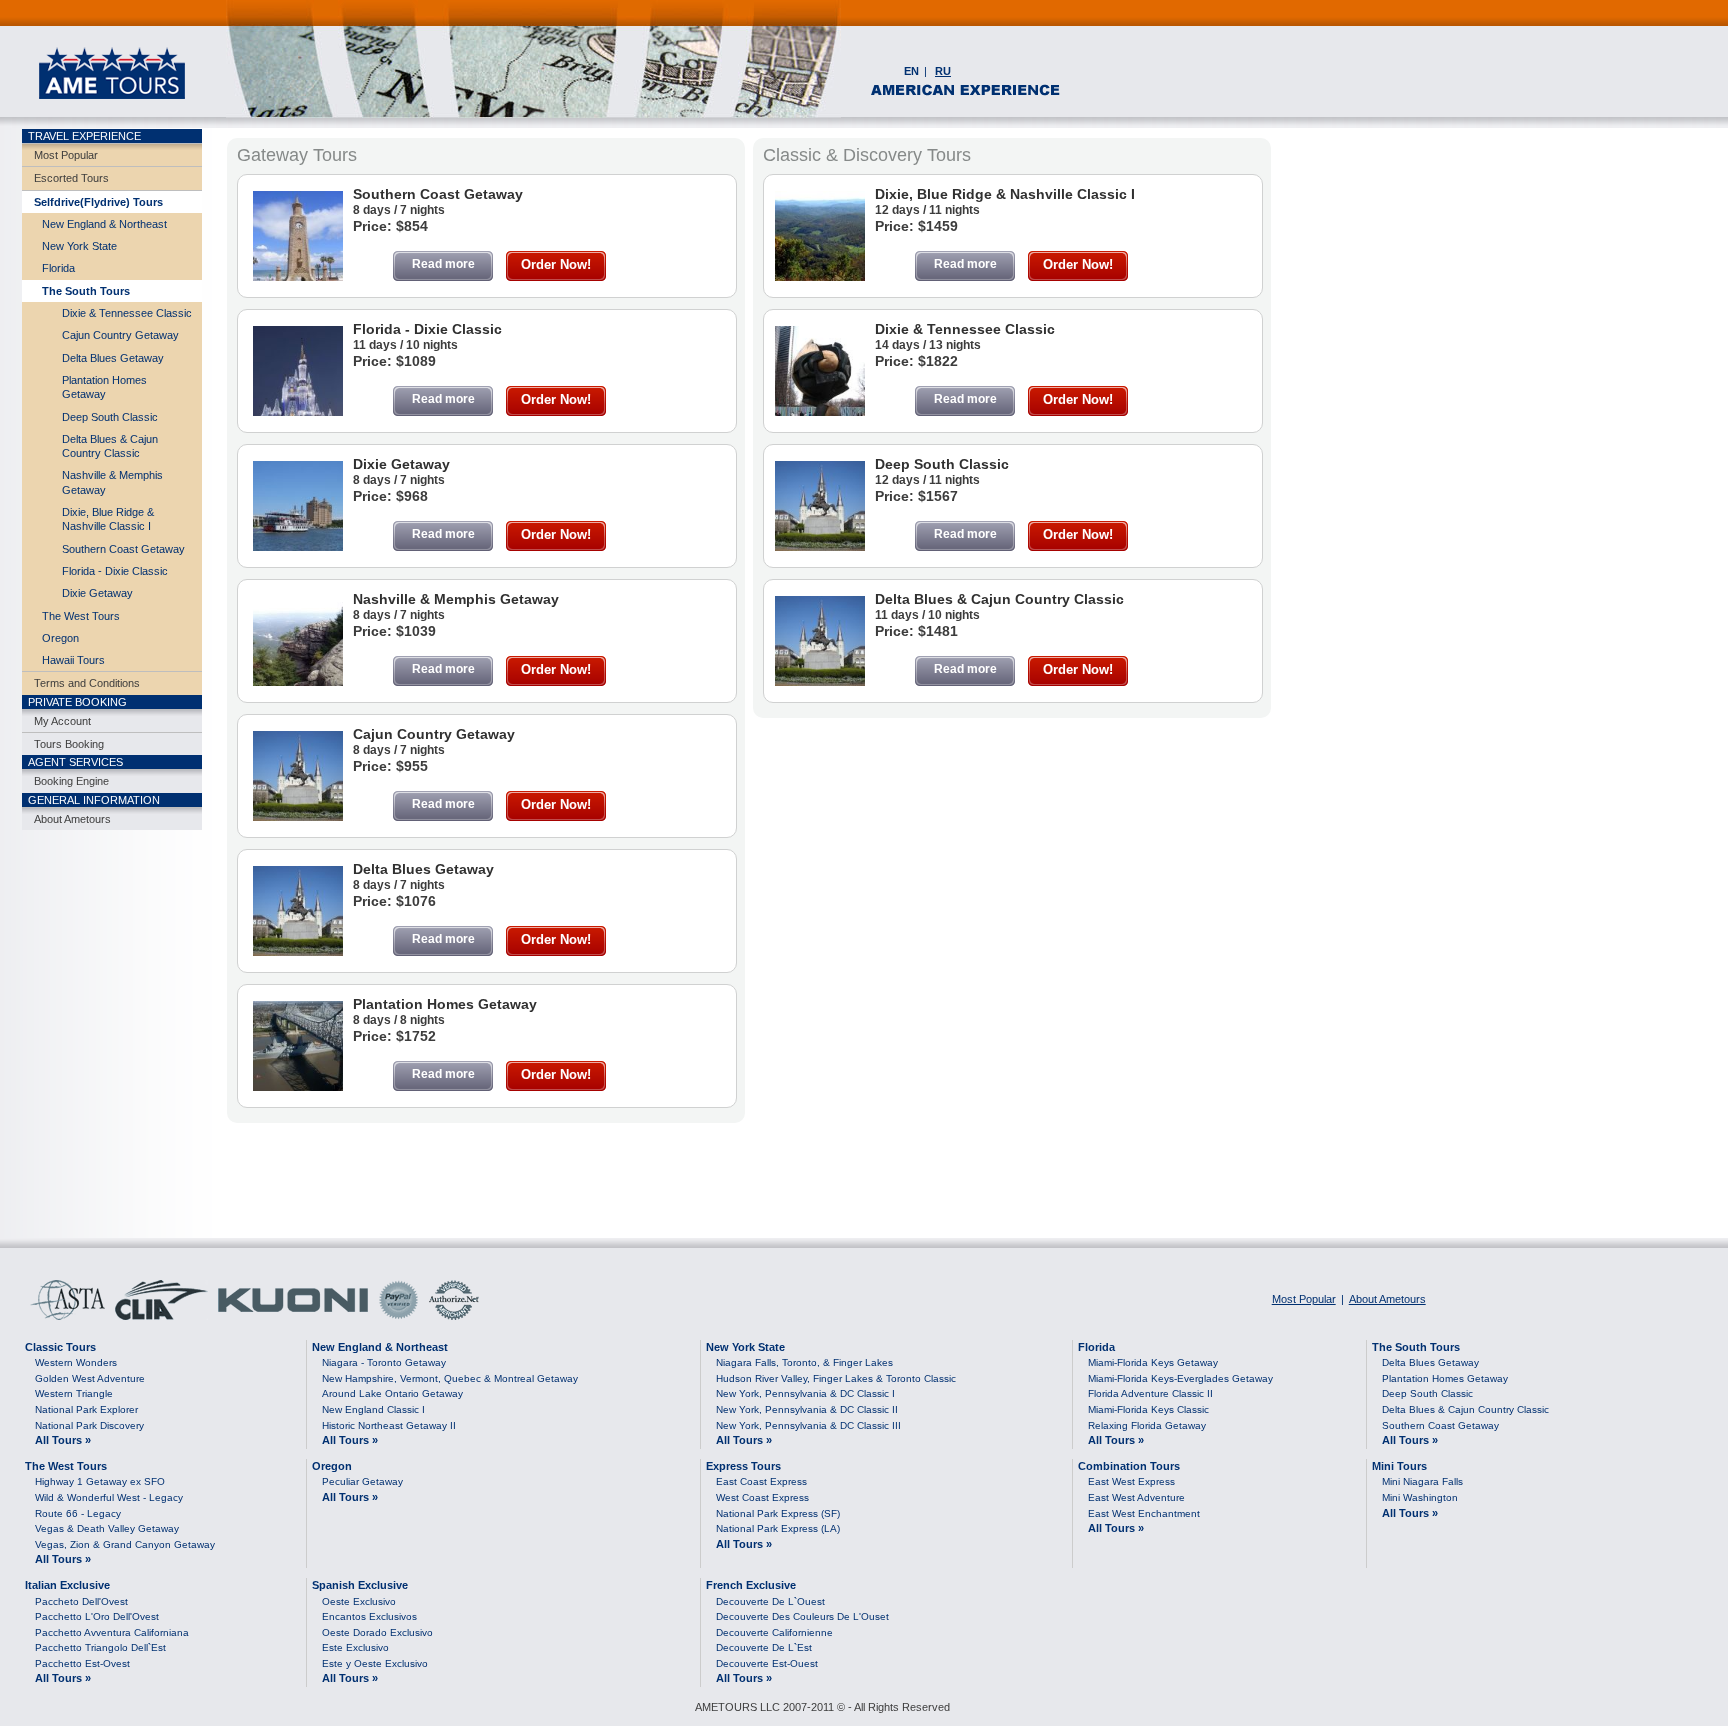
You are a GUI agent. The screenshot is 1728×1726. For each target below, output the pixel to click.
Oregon (60, 638)
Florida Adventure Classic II (1150, 1393)
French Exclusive (751, 1585)
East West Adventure (1136, 1497)
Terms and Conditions (87, 683)
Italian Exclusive (67, 1585)
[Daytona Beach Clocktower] (298, 277)
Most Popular (66, 155)
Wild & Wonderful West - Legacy (109, 1497)
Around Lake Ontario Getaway (392, 1393)
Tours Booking (69, 744)
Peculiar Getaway (362, 1481)
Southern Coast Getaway (123, 549)
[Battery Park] (820, 412)
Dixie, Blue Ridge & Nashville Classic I (108, 519)
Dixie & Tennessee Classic (127, 313)
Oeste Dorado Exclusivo (377, 1632)
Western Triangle (74, 1393)
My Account (62, 721)
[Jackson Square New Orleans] (298, 817)
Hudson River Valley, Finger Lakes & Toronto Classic (836, 1378)
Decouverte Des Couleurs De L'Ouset (802, 1616)
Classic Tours (60, 1347)
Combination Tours (1129, 1466)
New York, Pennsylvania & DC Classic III (808, 1425)
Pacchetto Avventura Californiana (112, 1632)
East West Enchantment (1144, 1513)
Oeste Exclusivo (359, 1601)
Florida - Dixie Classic (115, 571)
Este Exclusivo (355, 1647)
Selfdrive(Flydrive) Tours (98, 202)
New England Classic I (373, 1409)
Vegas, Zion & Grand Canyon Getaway (125, 1544)
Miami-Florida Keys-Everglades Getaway (1180, 1378)
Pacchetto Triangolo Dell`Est (100, 1647)
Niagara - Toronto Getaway (384, 1362)
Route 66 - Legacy (78, 1513)
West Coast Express (762, 1497)
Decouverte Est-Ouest (767, 1663)
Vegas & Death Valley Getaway (107, 1528)
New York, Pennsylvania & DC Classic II (807, 1409)
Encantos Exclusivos (369, 1616)
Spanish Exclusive (360, 1585)
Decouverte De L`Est (764, 1647)
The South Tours (86, 291)
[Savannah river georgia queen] (298, 547)
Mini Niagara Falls (1422, 1481)
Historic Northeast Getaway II (389, 1425)
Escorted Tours (71, 178)
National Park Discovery (89, 1425)
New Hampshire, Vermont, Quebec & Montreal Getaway (450, 1378)
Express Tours (743, 1466)
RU (943, 71)
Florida (58, 268)
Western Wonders (76, 1362)
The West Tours (81, 616)
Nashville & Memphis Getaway (112, 482)
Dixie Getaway (97, 593)
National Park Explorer (86, 1409)
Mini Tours (1399, 1466)
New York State (79, 246)
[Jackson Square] (820, 682)
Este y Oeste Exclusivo (375, 1663)
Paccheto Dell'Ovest (81, 1601)
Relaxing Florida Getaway (1147, 1425)
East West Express (1131, 1481)
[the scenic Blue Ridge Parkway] (820, 277)
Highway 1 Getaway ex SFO (100, 1481)
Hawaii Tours (73, 660)
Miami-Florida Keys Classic (1148, 1409)
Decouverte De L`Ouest (770, 1601)
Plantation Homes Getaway (104, 387)
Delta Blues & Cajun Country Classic (110, 446)
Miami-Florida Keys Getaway (1153, 1362)
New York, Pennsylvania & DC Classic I (805, 1393)
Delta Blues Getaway (113, 358)
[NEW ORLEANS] (298, 1087)
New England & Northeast (104, 224)
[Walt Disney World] (298, 412)
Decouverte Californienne (774, 1632)
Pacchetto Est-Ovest (82, 1663)
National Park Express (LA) (778, 1528)
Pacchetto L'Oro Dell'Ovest (97, 1616)
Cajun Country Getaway (120, 335)
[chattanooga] (298, 682)
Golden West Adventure (90, 1378)
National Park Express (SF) (778, 1513)
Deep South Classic (110, 417)
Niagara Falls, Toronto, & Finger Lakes (804, 1362)
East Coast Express (761, 1481)
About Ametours (72, 819)
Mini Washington (1420, 1497)
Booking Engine (71, 781)
